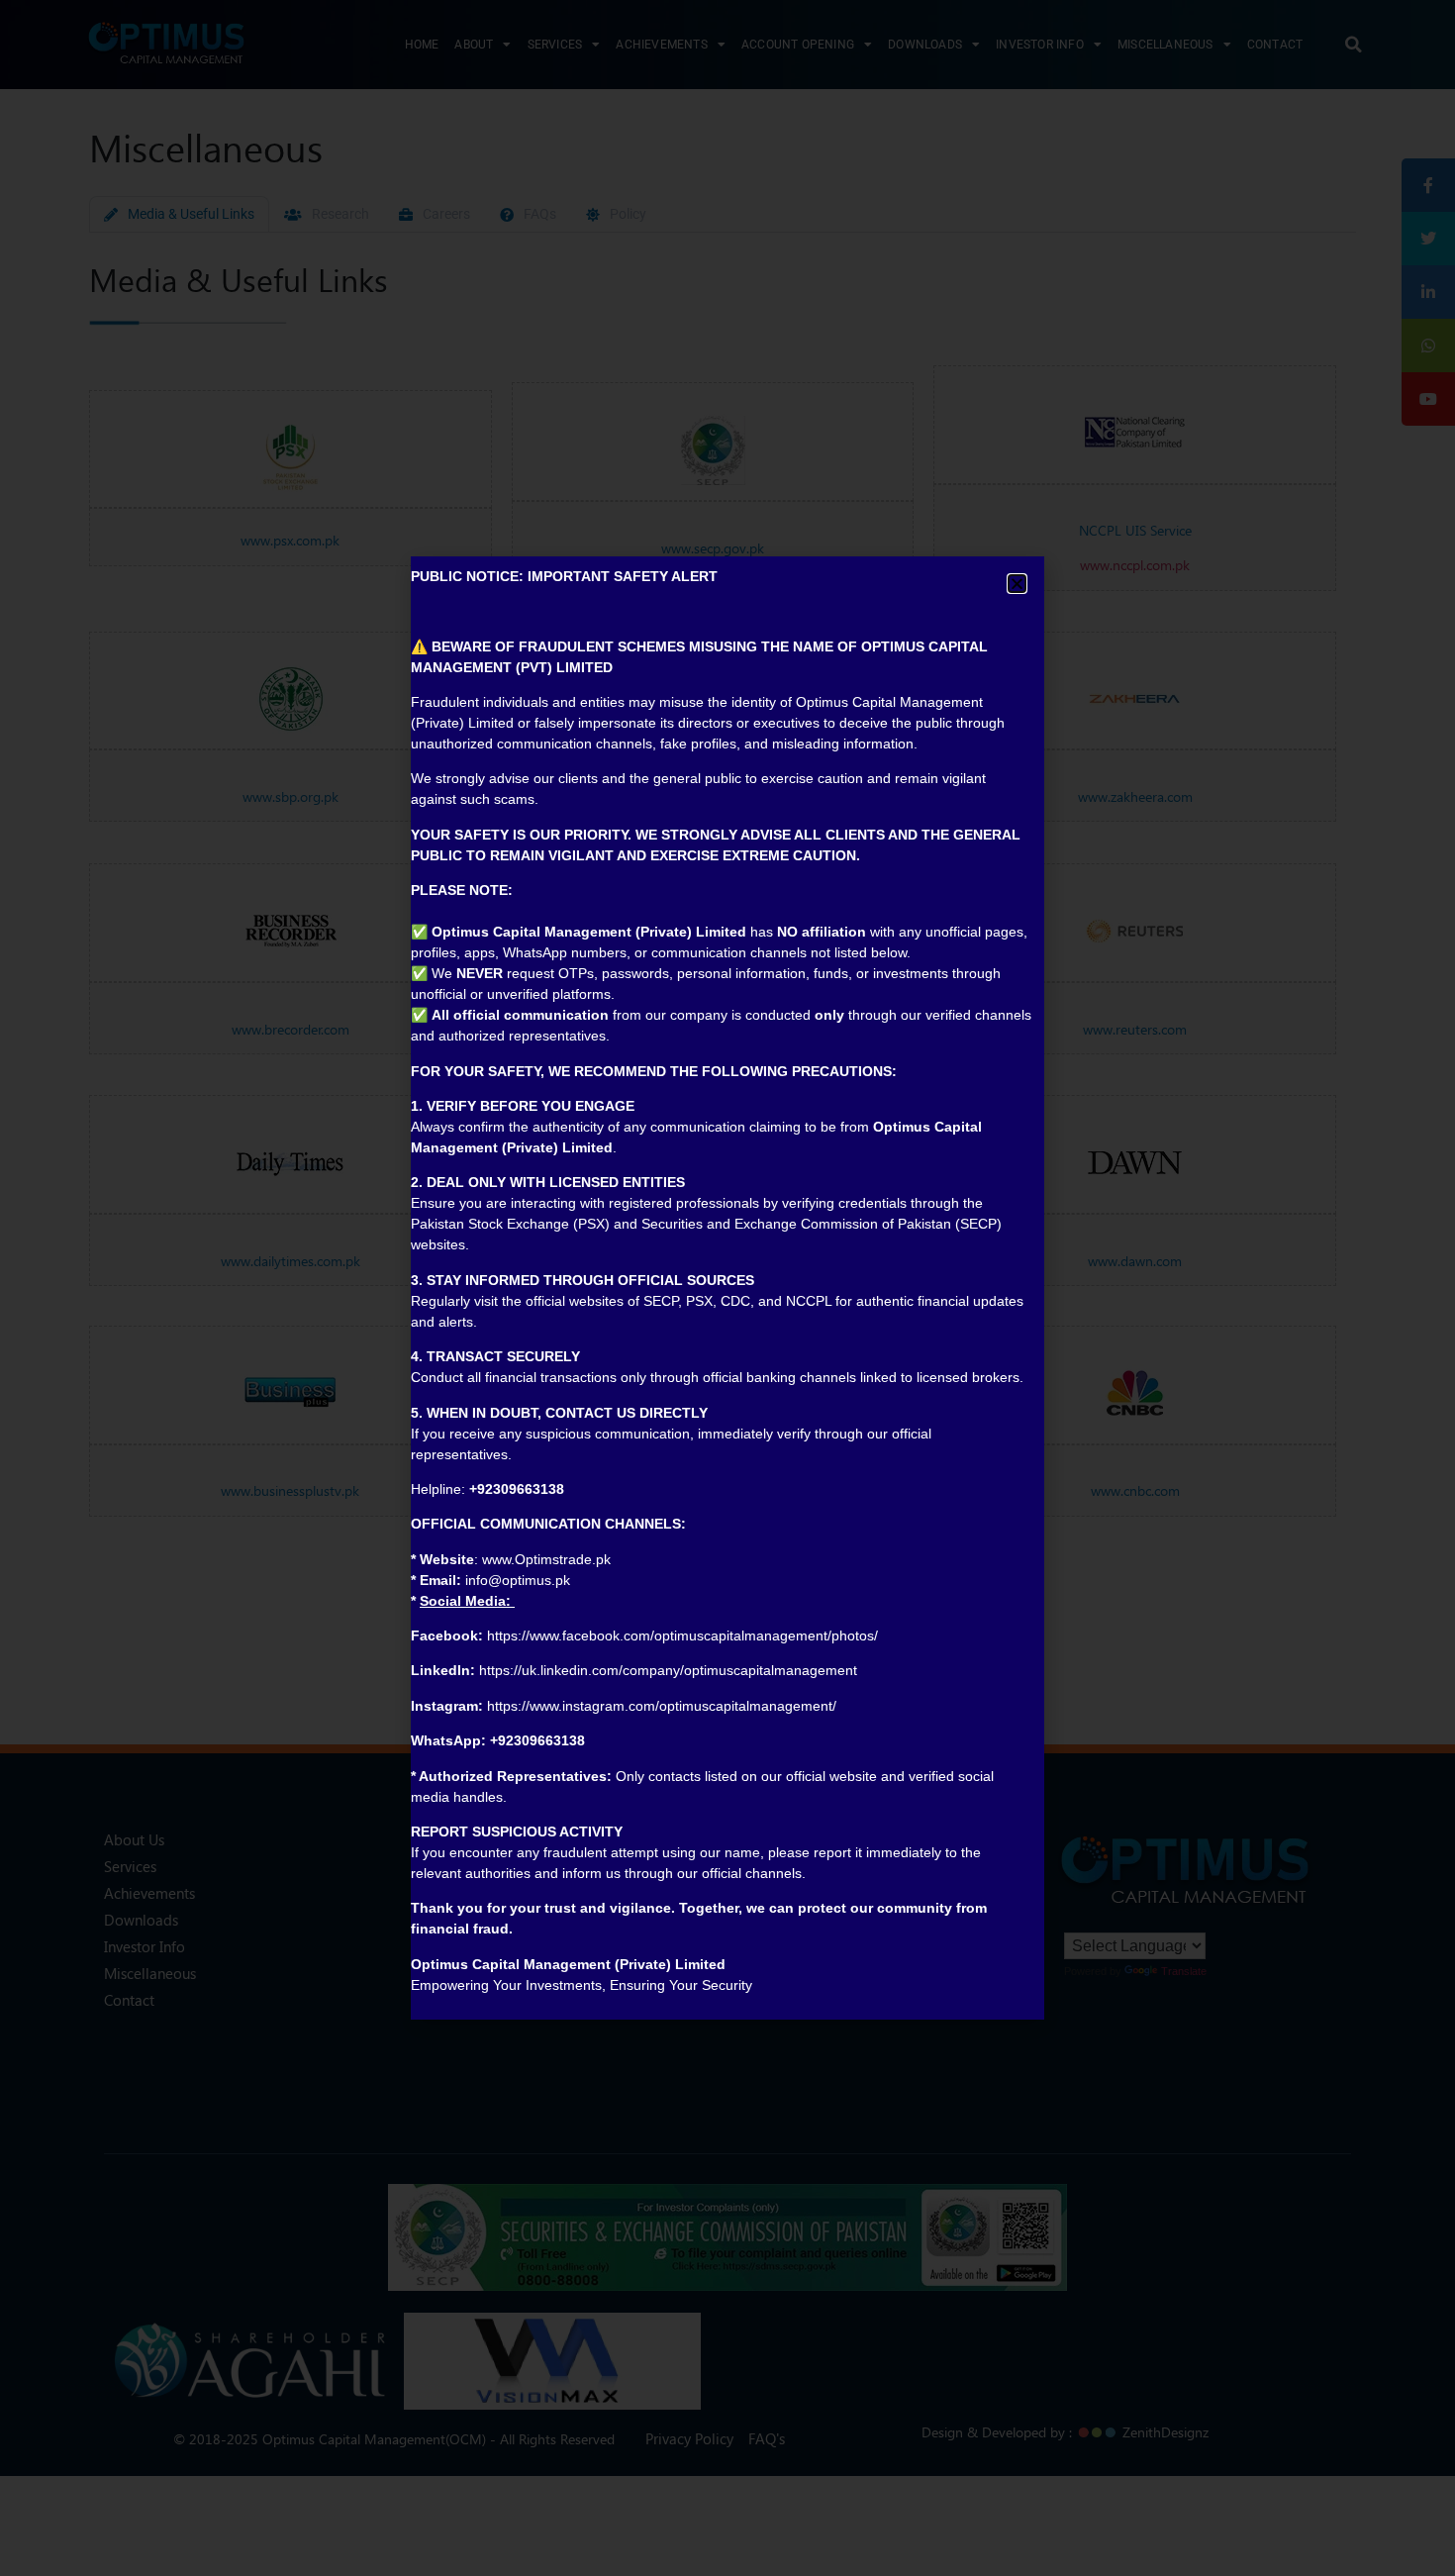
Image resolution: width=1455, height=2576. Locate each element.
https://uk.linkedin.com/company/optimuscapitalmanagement (668, 1670)
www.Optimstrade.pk (546, 1559)
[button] (1017, 584)
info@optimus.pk (518, 1580)
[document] (727, 1288)
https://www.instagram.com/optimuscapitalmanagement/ (662, 1706)
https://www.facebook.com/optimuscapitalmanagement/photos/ (682, 1635)
